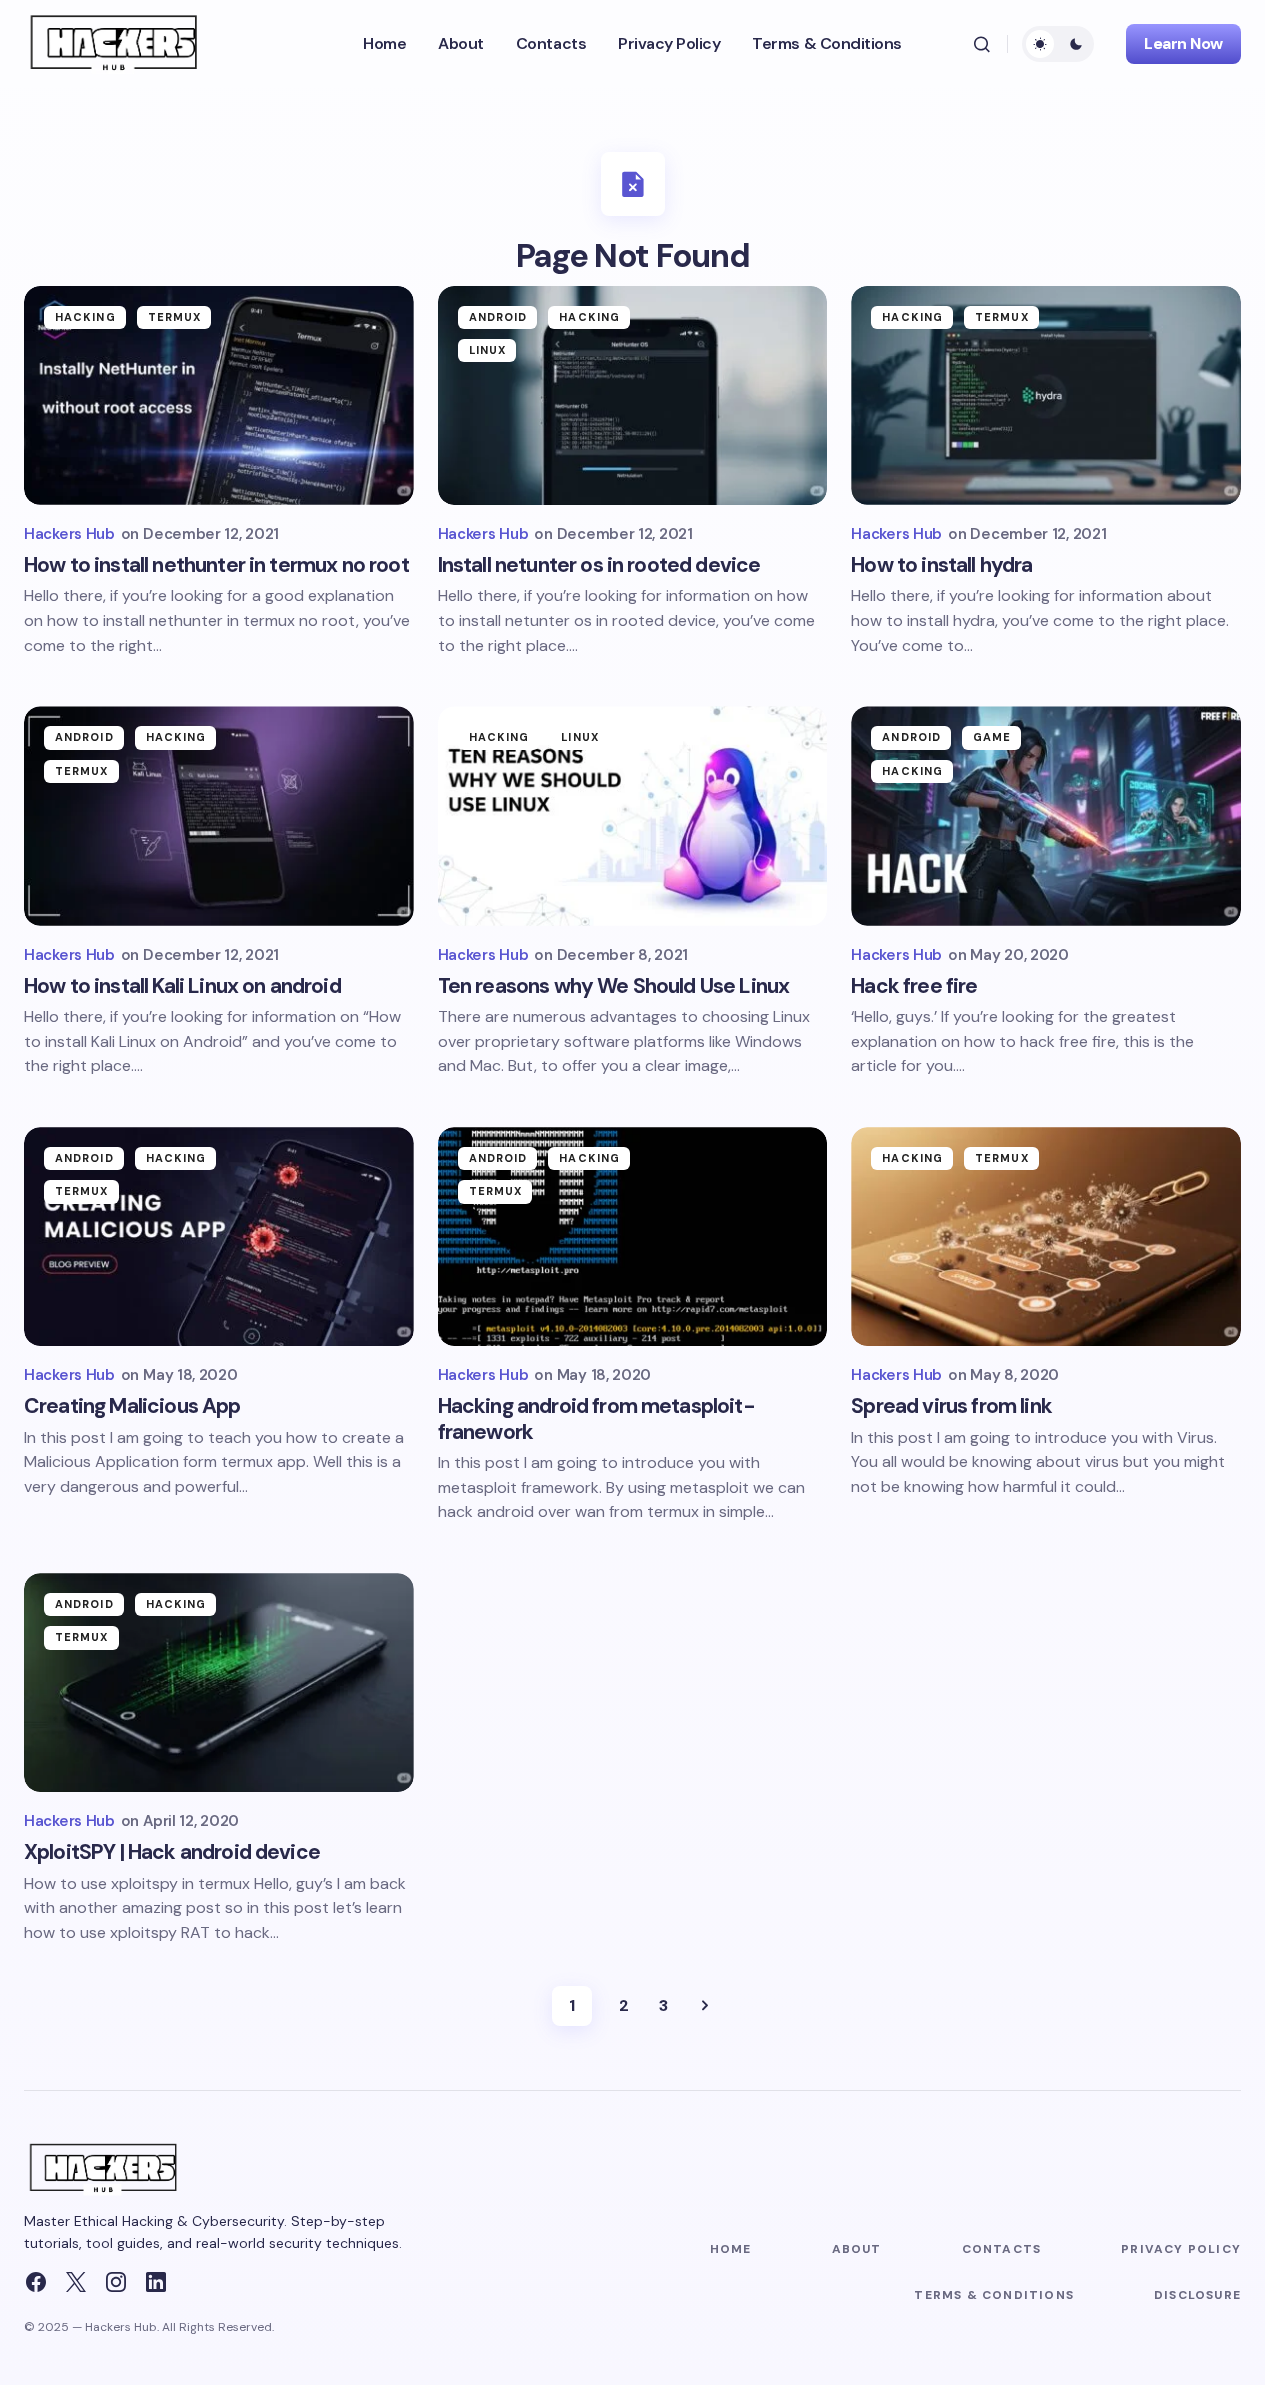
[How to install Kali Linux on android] (219, 815)
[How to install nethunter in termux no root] (219, 395)
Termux (175, 317)
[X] (76, 2282)
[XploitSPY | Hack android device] (219, 1682)
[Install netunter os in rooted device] (633, 395)
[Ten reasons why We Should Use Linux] (633, 815)
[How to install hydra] (1046, 395)
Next (705, 2006)
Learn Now (1183, 43)
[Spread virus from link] (1046, 1236)
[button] (982, 44)
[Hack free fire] (1046, 815)
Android (498, 317)
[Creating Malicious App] (219, 1236)
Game (992, 737)
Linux (488, 350)
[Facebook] (36, 2282)
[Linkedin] (156, 2282)
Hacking (85, 317)
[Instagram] (116, 2282)
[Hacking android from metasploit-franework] (633, 1236)
